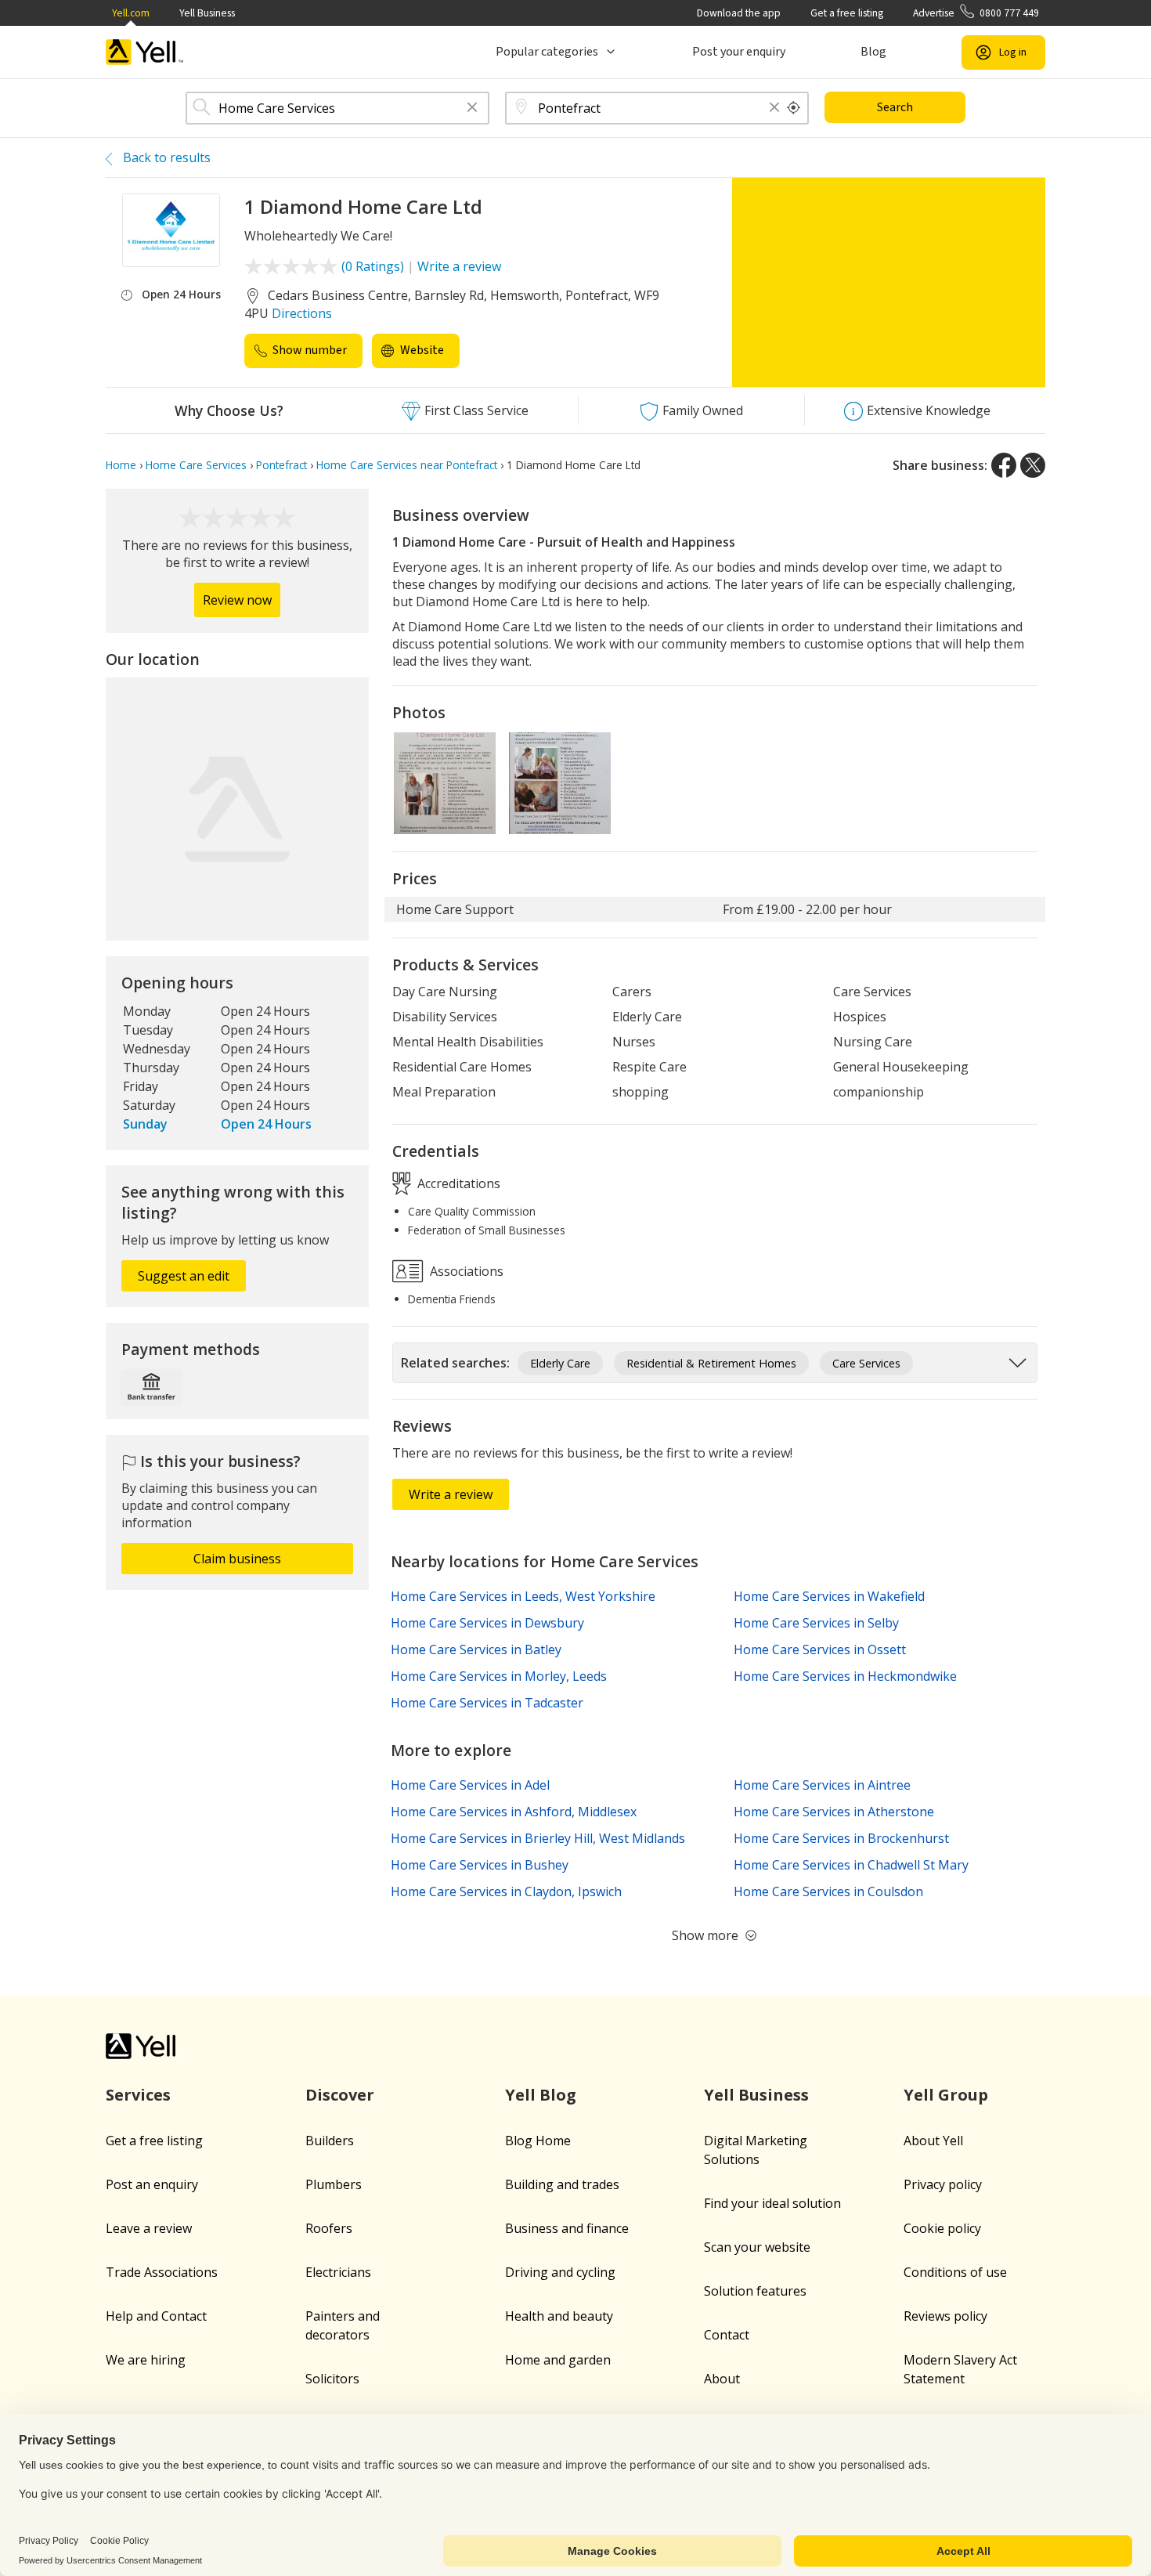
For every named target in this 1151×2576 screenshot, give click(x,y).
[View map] (237, 809)
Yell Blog (541, 2095)
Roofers (329, 2228)
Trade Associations (162, 2272)
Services (138, 2095)
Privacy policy (943, 2184)
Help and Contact (156, 2316)
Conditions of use (955, 2272)
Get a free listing (847, 13)
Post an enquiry (152, 2184)
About (722, 2379)
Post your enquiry (739, 52)
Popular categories (547, 52)
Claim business (237, 1559)
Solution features (755, 2291)
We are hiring (146, 2360)
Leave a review (149, 2228)
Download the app (739, 13)
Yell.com (131, 13)
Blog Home (538, 2141)
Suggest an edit (184, 1276)
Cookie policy (942, 2228)
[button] (472, 108)
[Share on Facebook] (1004, 465)
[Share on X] (1033, 465)
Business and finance (567, 2228)
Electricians (338, 2272)
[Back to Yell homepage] (145, 52)
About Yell (933, 2141)
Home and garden (558, 2360)
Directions (302, 313)
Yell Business (207, 13)
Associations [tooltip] (465, 1270)
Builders (330, 2141)
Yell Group (946, 2095)
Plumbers (334, 2184)
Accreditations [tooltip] (457, 1183)
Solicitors (332, 2379)
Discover (340, 2095)
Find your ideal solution (772, 2203)
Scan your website (757, 2247)
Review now (237, 600)
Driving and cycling (560, 2272)
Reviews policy (945, 2316)
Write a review (459, 266)
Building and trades (562, 2184)
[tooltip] (794, 108)
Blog (873, 52)
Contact (727, 2335)
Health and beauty (559, 2316)
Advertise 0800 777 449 (976, 13)
